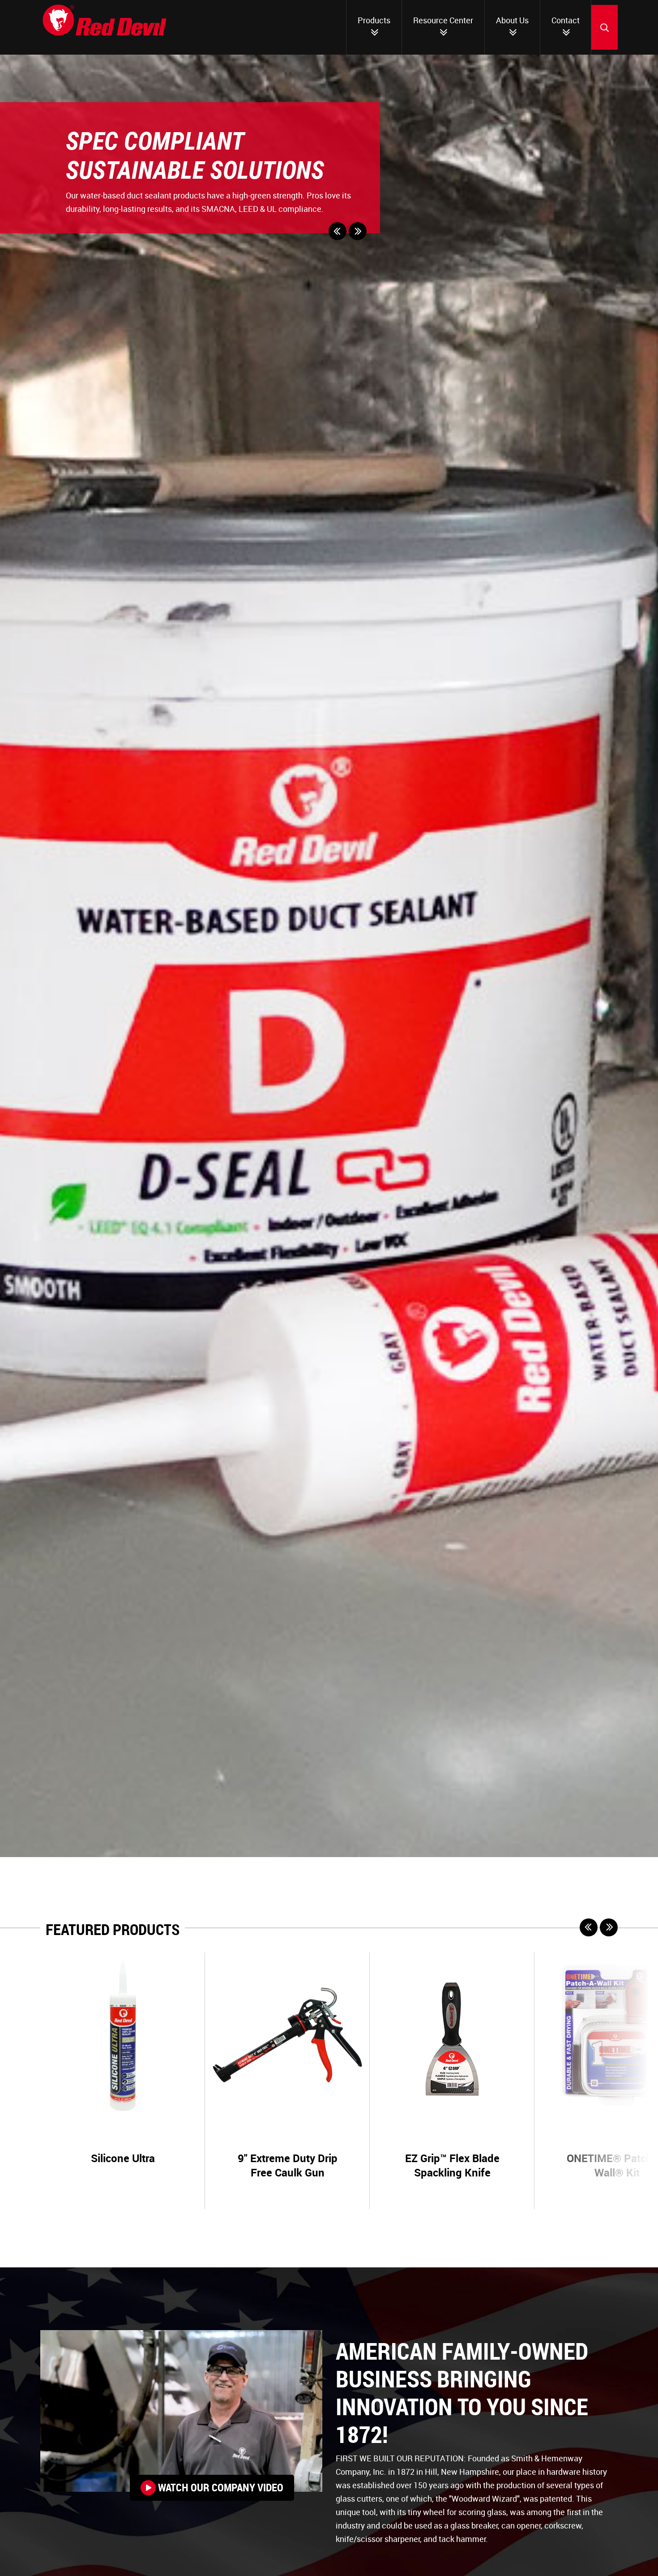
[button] (338, 231)
